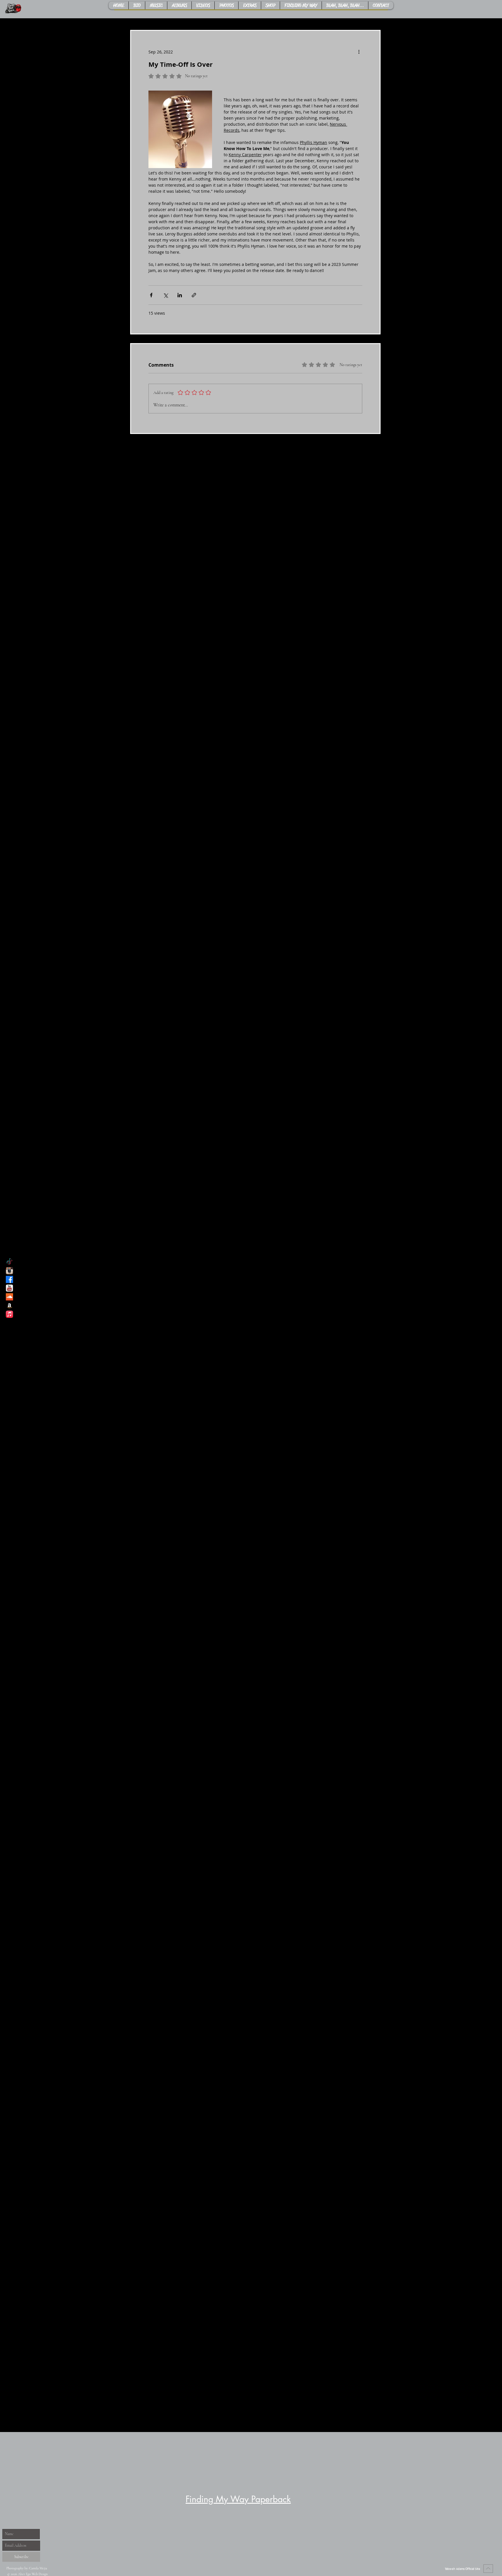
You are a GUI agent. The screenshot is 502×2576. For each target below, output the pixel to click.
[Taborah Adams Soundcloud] (9, 1297)
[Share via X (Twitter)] (165, 295)
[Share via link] (194, 295)
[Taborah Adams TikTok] (9, 1262)
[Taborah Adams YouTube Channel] (9, 1288)
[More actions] (359, 52)
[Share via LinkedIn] (180, 295)
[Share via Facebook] (151, 295)
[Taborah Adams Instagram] (9, 1271)
